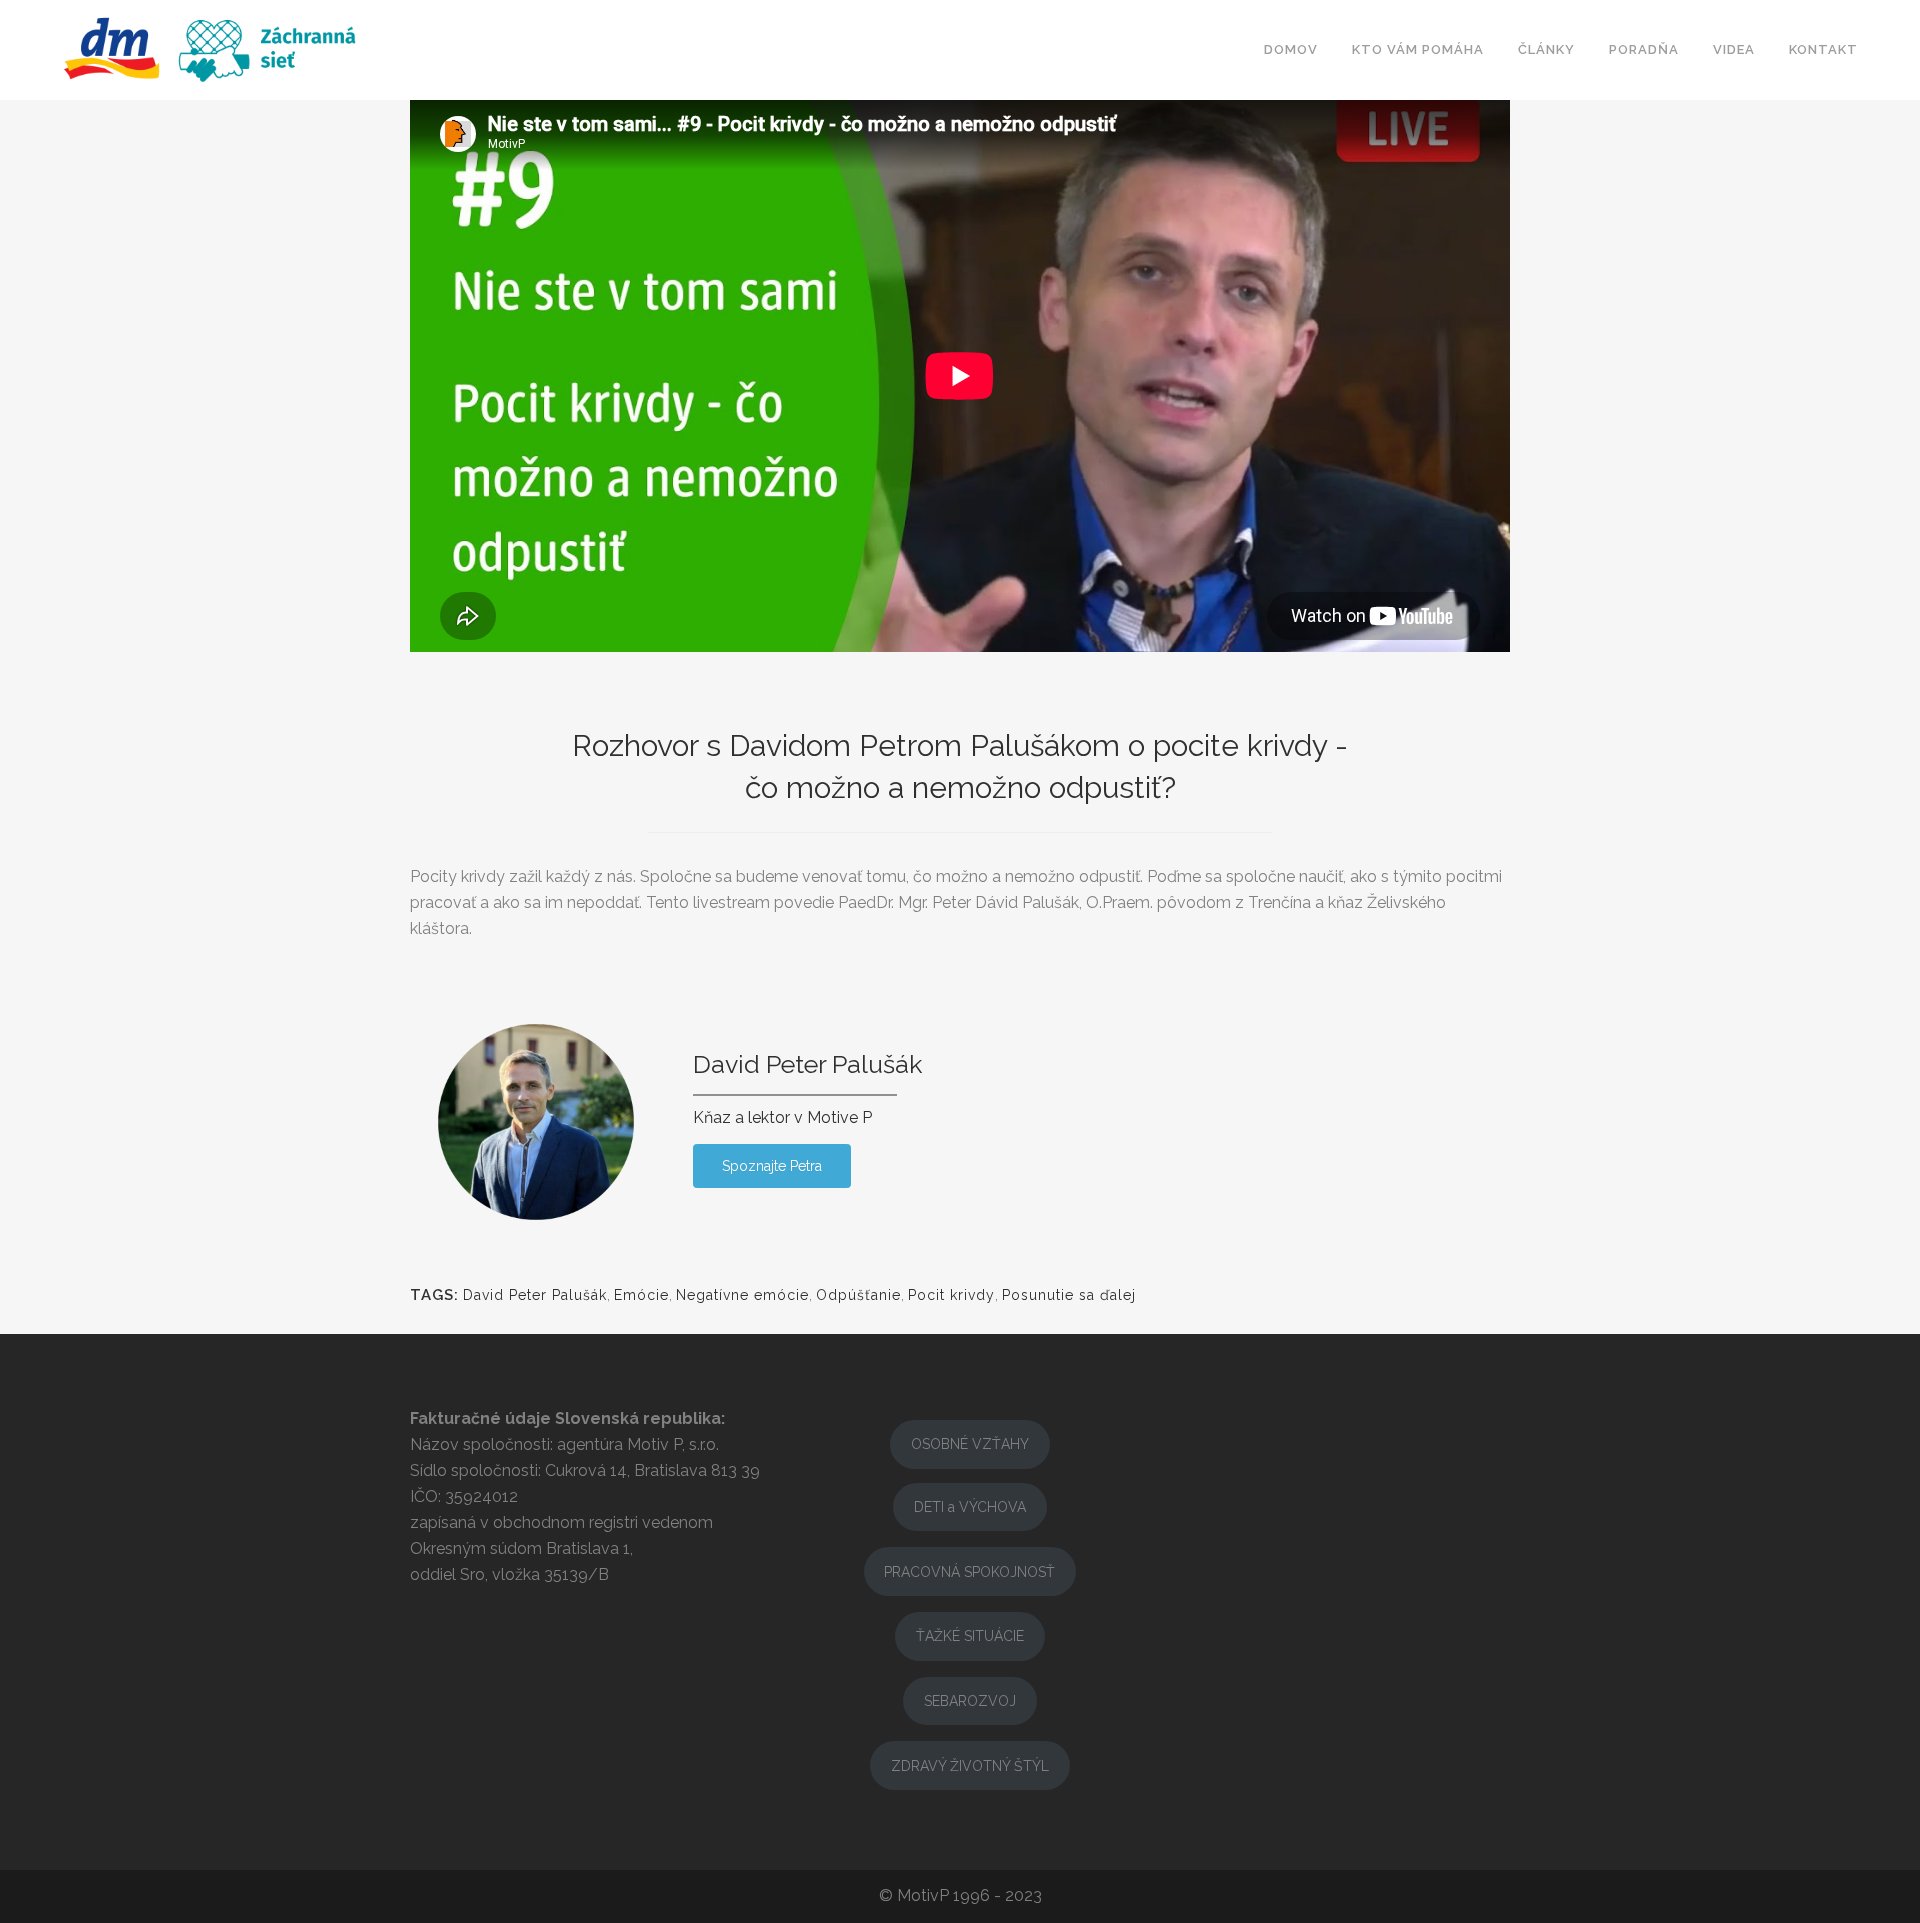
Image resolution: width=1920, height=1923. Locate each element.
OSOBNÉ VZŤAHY (970, 1444)
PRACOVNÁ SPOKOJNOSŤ (969, 1572)
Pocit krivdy (951, 1295)
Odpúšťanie (858, 1295)
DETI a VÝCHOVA (970, 1507)
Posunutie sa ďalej (1069, 1295)
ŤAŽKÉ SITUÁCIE (970, 1636)
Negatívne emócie (742, 1295)
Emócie (641, 1295)
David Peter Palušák (535, 1295)
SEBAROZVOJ (970, 1701)
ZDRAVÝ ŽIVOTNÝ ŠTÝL (970, 1766)
